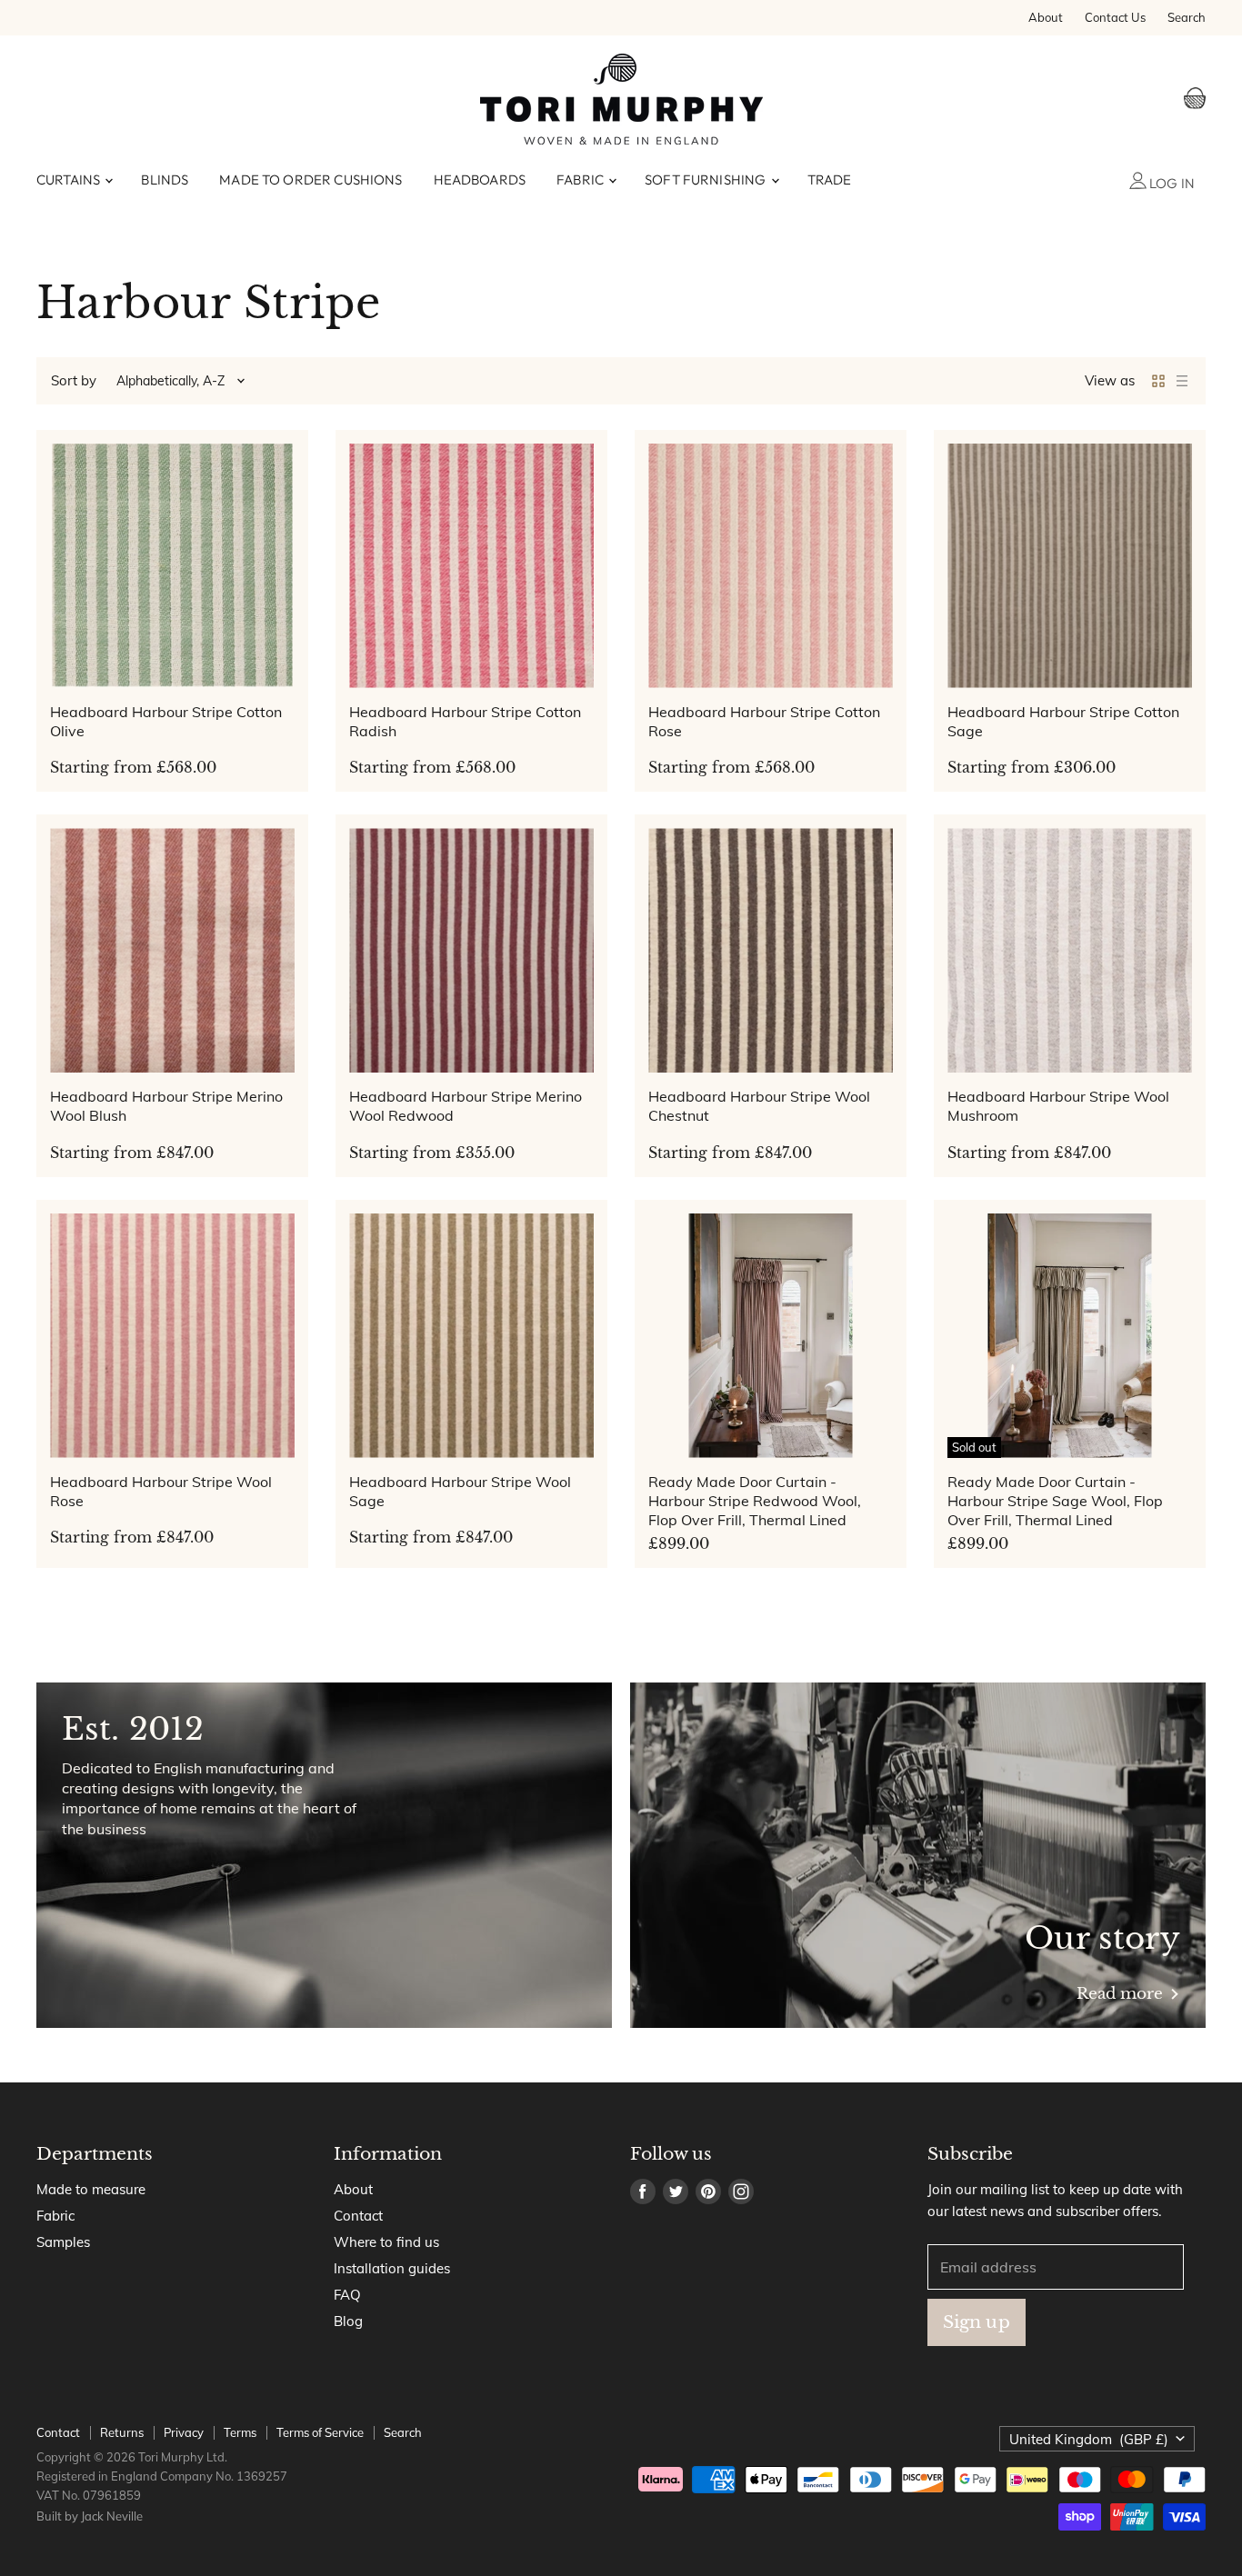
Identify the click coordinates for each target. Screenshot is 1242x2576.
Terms (240, 2432)
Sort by (74, 380)
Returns (122, 2432)
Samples (63, 2242)
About (1046, 18)
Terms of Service (320, 2432)
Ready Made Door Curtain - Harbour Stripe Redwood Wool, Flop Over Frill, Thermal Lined (755, 1501)
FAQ (347, 2295)
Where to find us (386, 2242)
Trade (830, 180)
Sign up (977, 2321)
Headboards (480, 180)
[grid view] (1158, 381)
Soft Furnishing (706, 180)
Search (1187, 18)
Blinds (165, 180)
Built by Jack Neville (90, 2516)
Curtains (70, 180)
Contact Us (1115, 18)
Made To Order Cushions (310, 180)
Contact (358, 2216)
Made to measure (91, 2189)
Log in (1171, 183)
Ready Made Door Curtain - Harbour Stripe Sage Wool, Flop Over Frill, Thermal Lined (1055, 1501)
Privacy (184, 2432)
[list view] (1182, 381)
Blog (348, 2321)
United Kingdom (1089, 2439)
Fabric (581, 180)
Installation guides (392, 2268)
